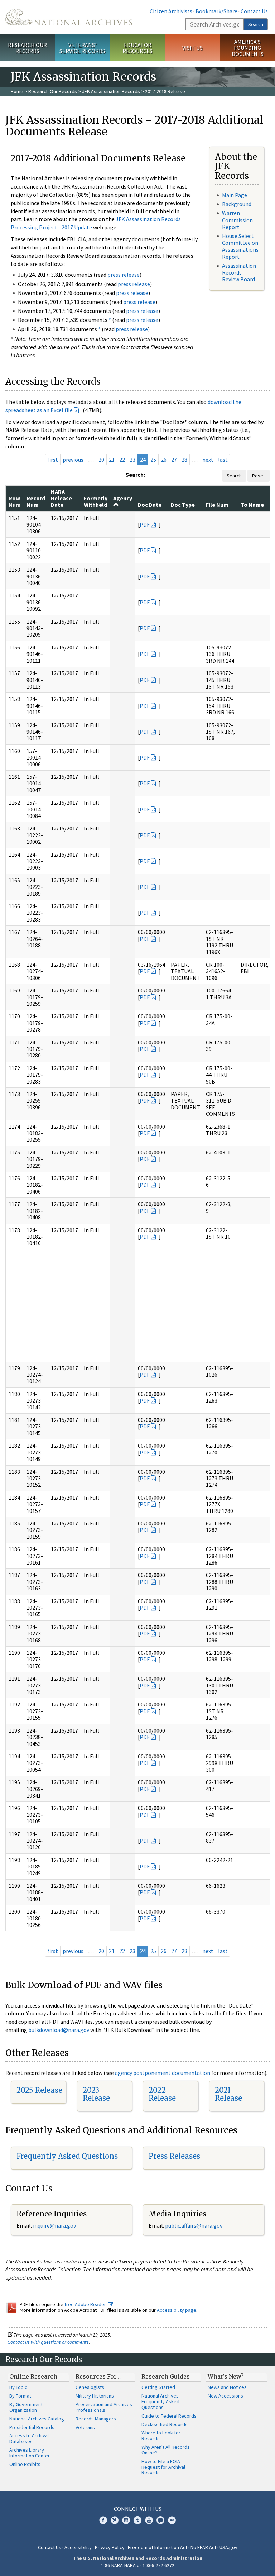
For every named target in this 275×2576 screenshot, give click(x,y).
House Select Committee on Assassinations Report (240, 246)
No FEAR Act (203, 2547)
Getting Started (158, 2387)
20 (101, 460)
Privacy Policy (110, 2547)
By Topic (18, 2387)
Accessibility (78, 2547)
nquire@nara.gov (55, 2225)
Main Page (235, 195)
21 (112, 460)
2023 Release (96, 2094)
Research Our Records (27, 48)
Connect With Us (138, 2509)
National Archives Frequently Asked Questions (160, 2401)
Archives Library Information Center (30, 2453)
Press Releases (174, 2156)
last (223, 460)
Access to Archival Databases (29, 2438)
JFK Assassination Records (111, 91)
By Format (20, 2396)
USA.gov (228, 2547)
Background (237, 204)
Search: (135, 475)
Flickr (172, 2520)
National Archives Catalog (37, 2419)
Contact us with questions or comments (48, 2342)
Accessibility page (177, 2310)
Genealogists (90, 2387)
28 (184, 460)
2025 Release (39, 2090)
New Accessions (225, 2396)
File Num (217, 505)
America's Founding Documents (248, 48)
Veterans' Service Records (82, 48)
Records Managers (96, 2419)
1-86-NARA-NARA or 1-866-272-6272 (138, 2565)
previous (73, 460)
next (208, 460)
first (53, 460)
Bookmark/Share (216, 11)
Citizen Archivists (171, 11)
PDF (145, 524)
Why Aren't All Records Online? (166, 2450)
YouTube (149, 2520)
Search (256, 24)
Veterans (85, 2427)
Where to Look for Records (161, 2435)
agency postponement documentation (163, 2073)
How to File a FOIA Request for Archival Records (163, 2467)
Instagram (126, 2520)
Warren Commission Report (237, 220)
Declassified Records (165, 2424)
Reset (259, 476)
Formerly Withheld (96, 501)
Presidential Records (32, 2427)
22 (122, 460)
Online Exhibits (25, 2464)
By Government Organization (26, 2407)
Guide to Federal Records (169, 2416)
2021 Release (228, 2094)
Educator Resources (137, 48)
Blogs (160, 2520)
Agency (123, 498)
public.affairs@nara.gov (194, 2225)
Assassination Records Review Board (239, 272)
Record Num (36, 501)
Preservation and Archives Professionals (104, 2407)
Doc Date (150, 505)
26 (164, 460)
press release (124, 275)
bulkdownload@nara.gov (59, 2030)
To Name (252, 505)
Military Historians (95, 2396)
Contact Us (254, 11)
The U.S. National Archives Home (69, 17)
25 (153, 460)
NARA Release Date (61, 498)
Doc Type (183, 505)
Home (17, 91)
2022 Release (162, 2094)
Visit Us (192, 48)
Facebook (103, 2520)
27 (174, 460)
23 (132, 460)
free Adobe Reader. (86, 2304)
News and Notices (227, 2387)
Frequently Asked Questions (67, 2156)
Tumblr (137, 2520)
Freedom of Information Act (158, 2547)
